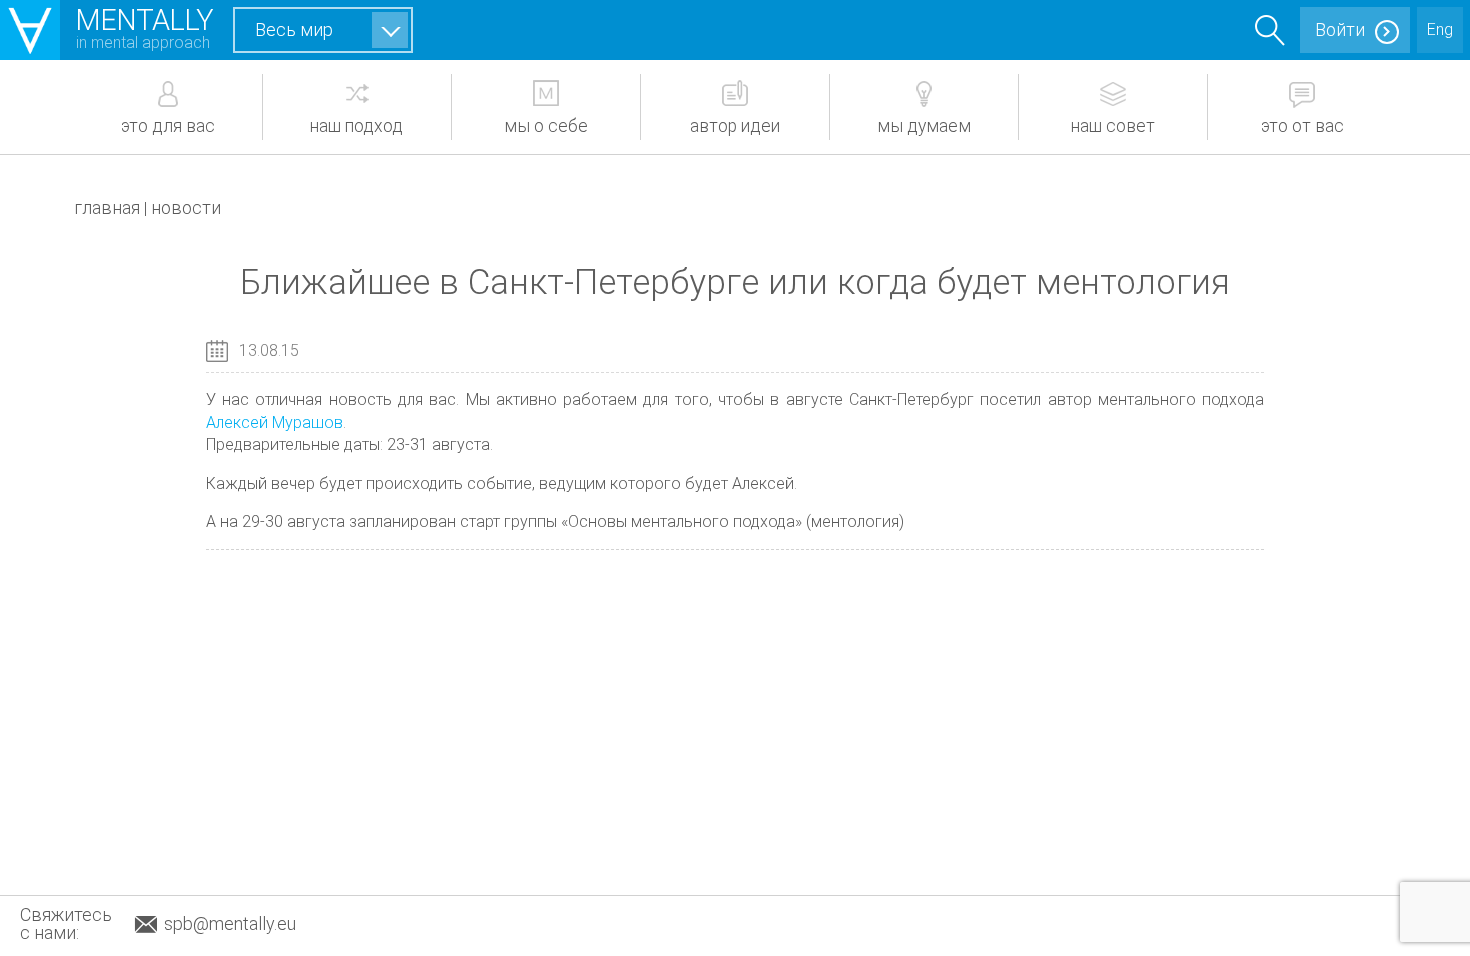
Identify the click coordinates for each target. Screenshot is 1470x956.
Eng (1440, 29)
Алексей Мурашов (274, 422)
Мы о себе (546, 126)
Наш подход (356, 126)
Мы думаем (924, 126)
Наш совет (1113, 126)
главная (107, 207)
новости (186, 207)
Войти (1340, 29)
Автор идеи (735, 126)
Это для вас (168, 126)
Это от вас (1302, 126)
